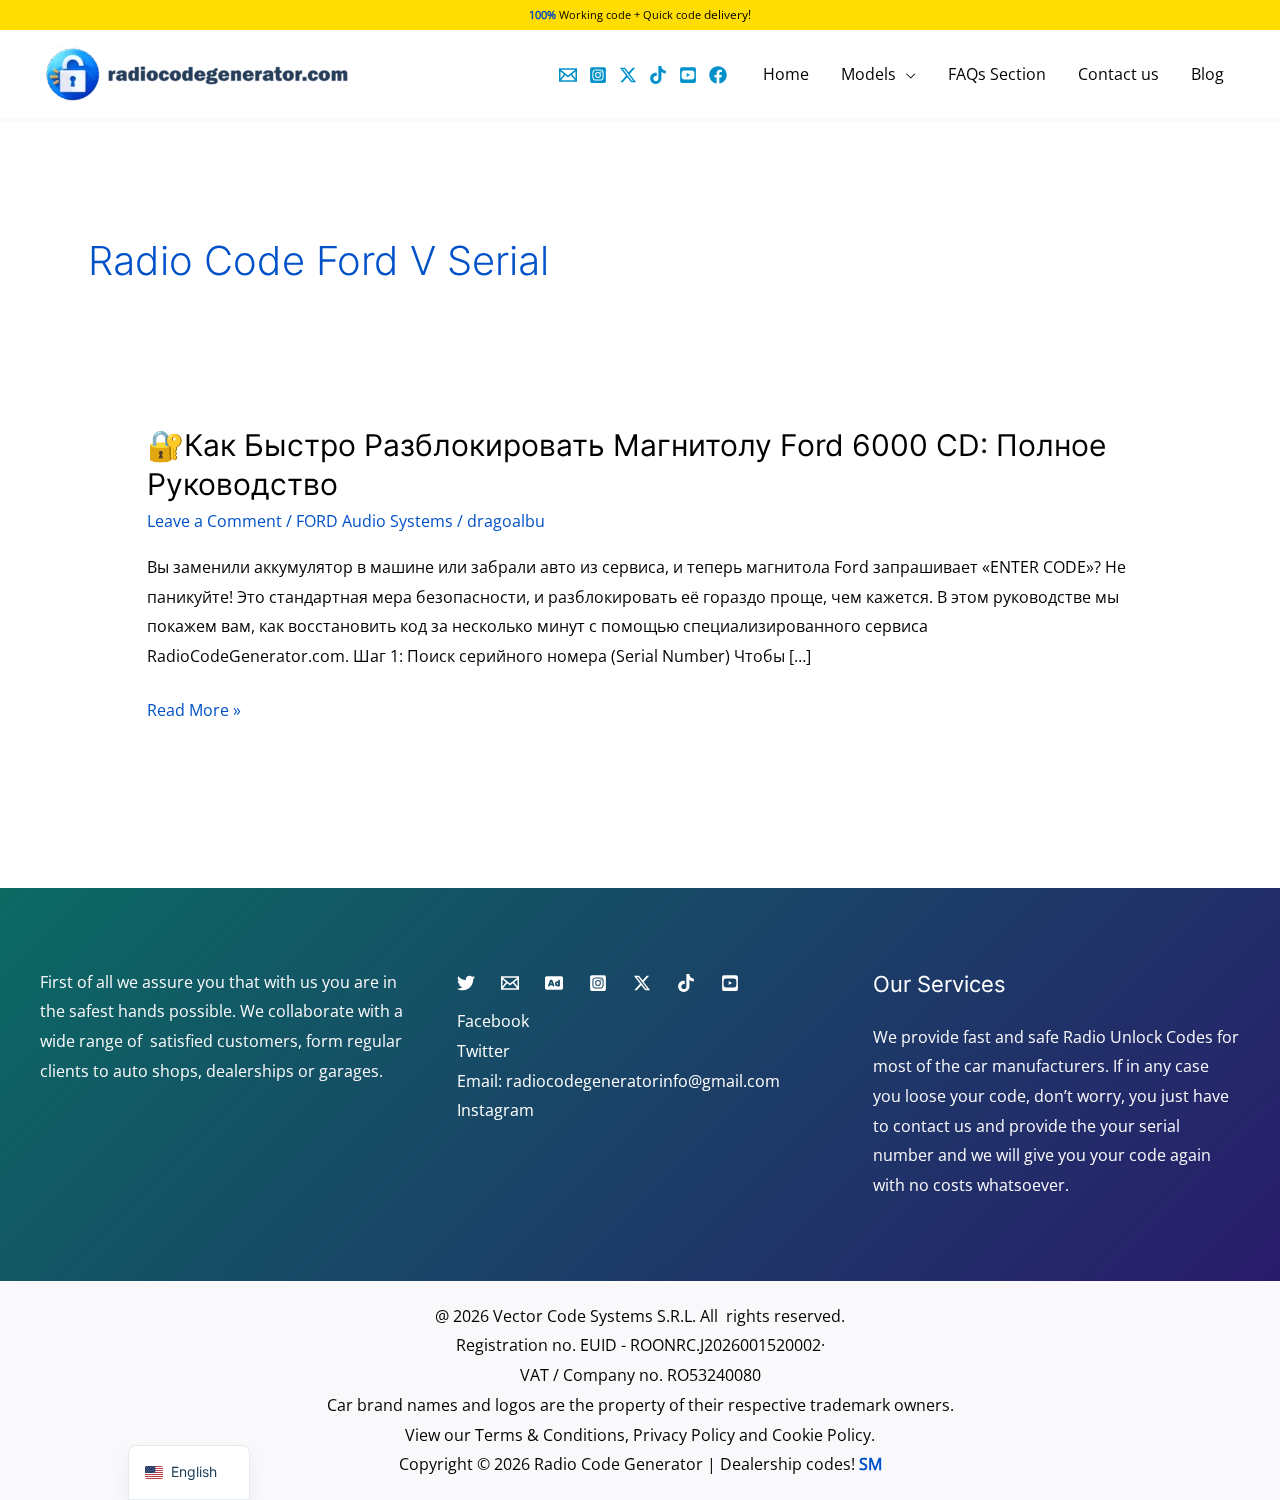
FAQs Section (997, 74)
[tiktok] (658, 75)
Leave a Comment (214, 521)
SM (870, 1464)
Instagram (495, 1110)
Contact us (1118, 74)
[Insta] (598, 983)
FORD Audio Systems (374, 521)
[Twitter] (628, 75)
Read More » (194, 708)
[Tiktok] (686, 983)
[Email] (510, 983)
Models (868, 74)
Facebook (493, 1021)
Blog (1207, 74)
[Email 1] (568, 75)
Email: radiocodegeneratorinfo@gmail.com (618, 1081)
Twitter (483, 1051)
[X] (642, 983)
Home (786, 74)
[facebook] (718, 75)
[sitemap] (554, 983)
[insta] (598, 75)
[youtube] (688, 75)
